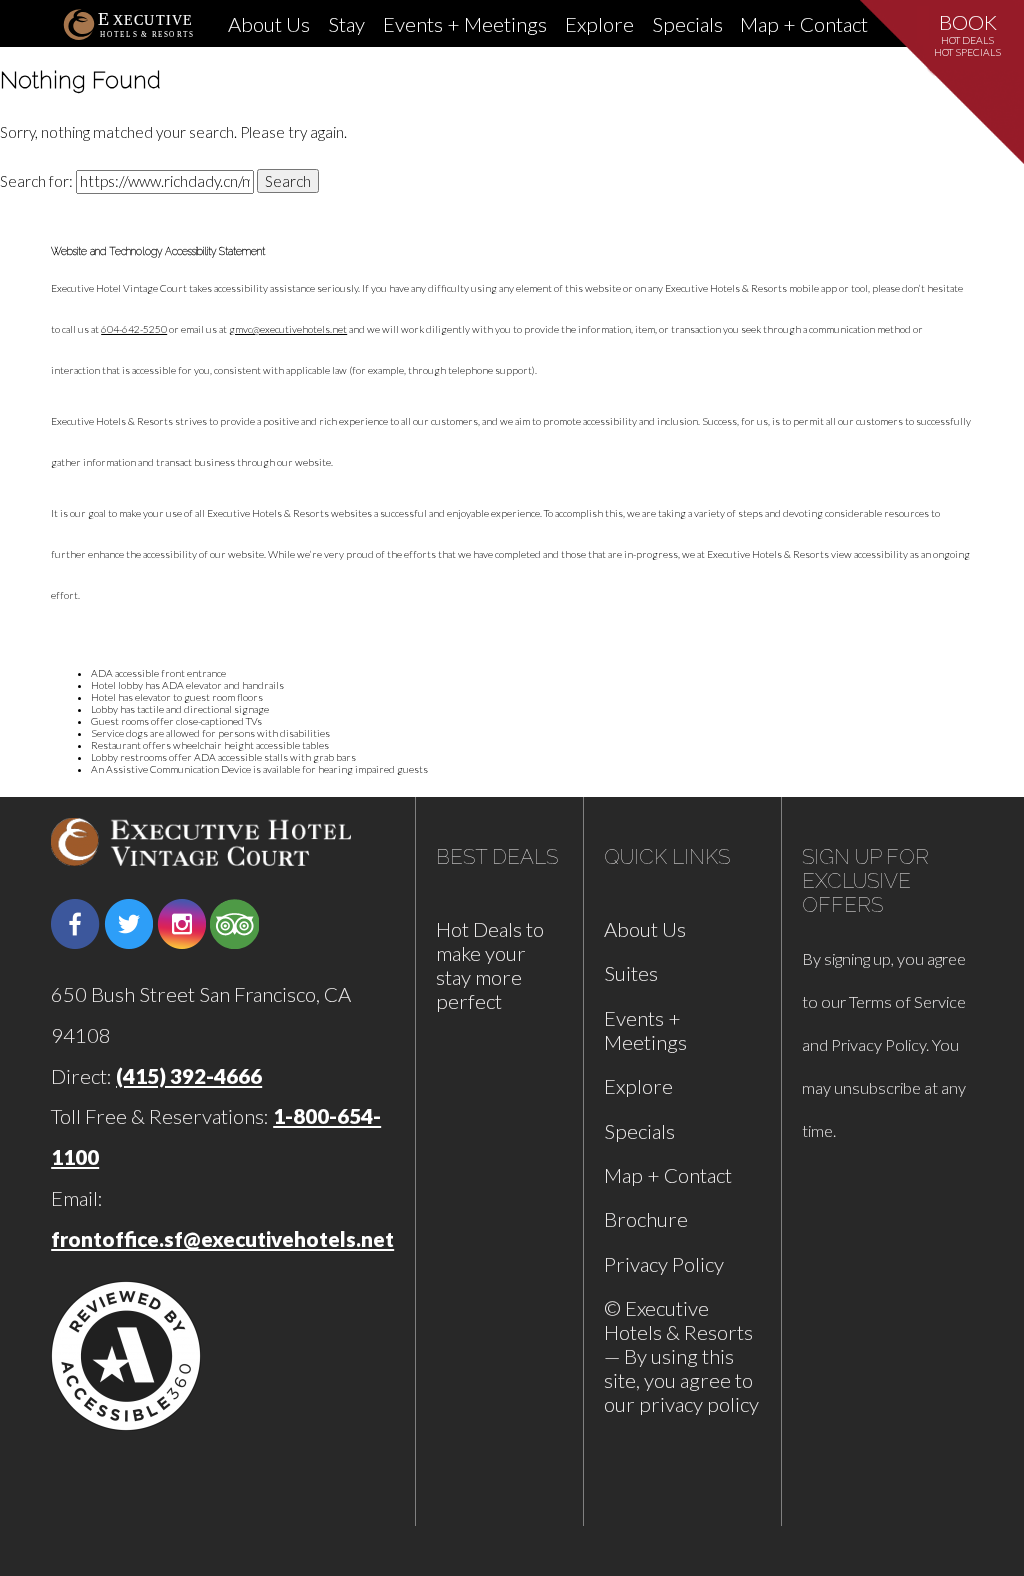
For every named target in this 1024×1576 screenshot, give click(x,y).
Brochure (646, 1219)
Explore (599, 24)
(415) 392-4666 (189, 1076)
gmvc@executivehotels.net (288, 329)
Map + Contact (804, 24)
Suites (631, 973)
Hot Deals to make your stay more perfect (490, 965)
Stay (346, 24)
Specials (687, 24)
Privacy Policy (664, 1264)
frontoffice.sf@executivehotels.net (222, 1239)
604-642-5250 (134, 329)
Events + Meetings (465, 24)
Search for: (36, 181)
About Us (269, 24)
